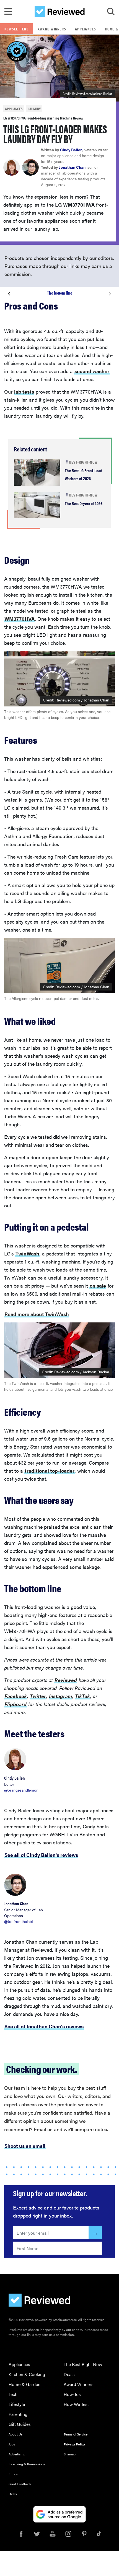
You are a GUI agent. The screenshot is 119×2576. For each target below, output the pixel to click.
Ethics (13, 2474)
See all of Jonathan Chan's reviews (44, 2026)
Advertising (17, 2454)
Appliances (86, 29)
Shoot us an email (25, 2146)
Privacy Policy (74, 2444)
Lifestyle (17, 2404)
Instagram (60, 1696)
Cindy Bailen (71, 150)
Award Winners (52, 29)
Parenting (18, 2414)
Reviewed (66, 1680)
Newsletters (17, 29)
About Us (16, 2434)
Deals (69, 2374)
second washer (92, 371)
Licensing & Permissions (27, 2464)
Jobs (12, 2444)
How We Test (76, 2404)
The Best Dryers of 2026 (84, 503)
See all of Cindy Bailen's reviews (41, 1855)
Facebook (16, 1696)
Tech (13, 2394)
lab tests (24, 392)
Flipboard (15, 1704)
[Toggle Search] (111, 12)
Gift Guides (20, 2424)
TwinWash (27, 1253)
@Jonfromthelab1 (19, 1921)
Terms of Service (76, 2434)
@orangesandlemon (21, 1790)
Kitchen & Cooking (27, 2374)
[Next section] (110, 293)
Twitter (38, 1696)
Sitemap (70, 2454)
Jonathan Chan (72, 167)
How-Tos (72, 2394)
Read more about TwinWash (37, 1314)
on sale (98, 1286)
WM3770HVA (20, 619)
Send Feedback (20, 2484)
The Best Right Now (83, 2364)
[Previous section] (9, 293)
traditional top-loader (50, 1471)
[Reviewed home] (60, 12)
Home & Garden (24, 2384)
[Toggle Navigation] (8, 12)
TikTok (82, 1696)
